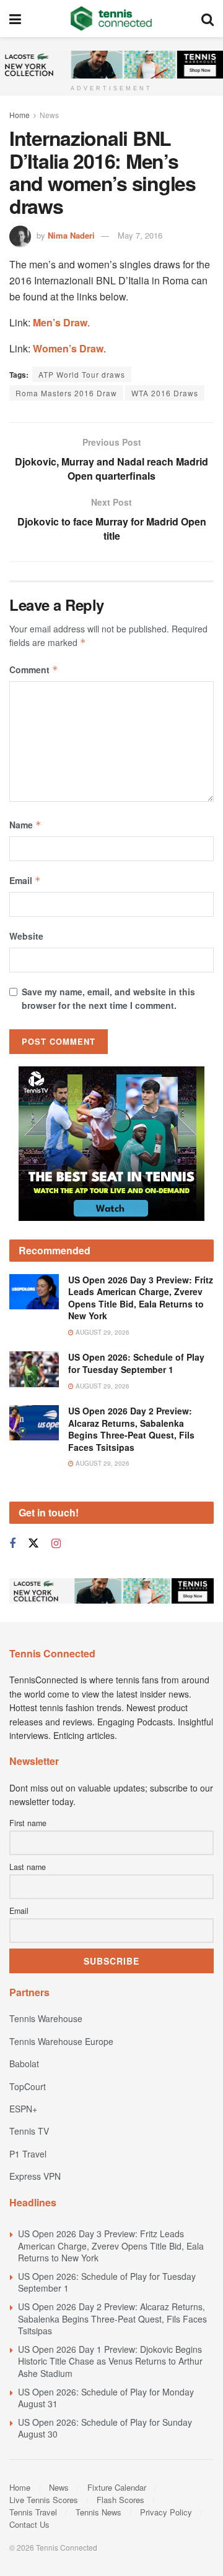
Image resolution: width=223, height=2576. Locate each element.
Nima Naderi (71, 235)
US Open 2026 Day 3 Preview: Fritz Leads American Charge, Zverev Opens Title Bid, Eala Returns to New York (141, 1298)
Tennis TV (29, 2131)
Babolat (24, 2064)
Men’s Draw (60, 322)
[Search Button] (208, 19)
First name (28, 1823)
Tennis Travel (33, 2512)
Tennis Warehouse (46, 2018)
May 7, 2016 (140, 235)
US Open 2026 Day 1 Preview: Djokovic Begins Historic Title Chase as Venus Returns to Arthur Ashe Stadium (110, 2361)
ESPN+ (23, 2109)
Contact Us (29, 2524)
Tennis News (98, 2512)
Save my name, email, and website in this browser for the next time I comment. (108, 998)
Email (25, 880)
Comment (34, 670)
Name (25, 825)
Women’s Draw (68, 348)
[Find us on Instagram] (56, 1544)
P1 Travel (28, 2154)
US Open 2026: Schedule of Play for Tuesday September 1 (136, 1363)
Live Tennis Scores (44, 2500)
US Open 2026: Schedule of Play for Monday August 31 (106, 2398)
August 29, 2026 (102, 1332)
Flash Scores (120, 2500)
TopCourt (28, 2086)
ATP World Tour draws (82, 374)
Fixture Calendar (117, 2487)
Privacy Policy (166, 2512)
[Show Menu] (15, 19)
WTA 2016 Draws (165, 393)
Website (26, 936)
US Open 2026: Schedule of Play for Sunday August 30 (105, 2428)
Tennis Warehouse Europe (61, 2041)
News (49, 115)
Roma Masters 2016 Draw (66, 393)
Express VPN (35, 2176)
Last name (28, 1867)
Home (20, 115)
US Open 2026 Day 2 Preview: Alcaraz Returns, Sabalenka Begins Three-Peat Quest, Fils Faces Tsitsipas (131, 1429)
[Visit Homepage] (111, 19)
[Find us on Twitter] (33, 1543)
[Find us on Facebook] (12, 1544)
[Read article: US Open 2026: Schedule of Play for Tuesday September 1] (34, 1369)
